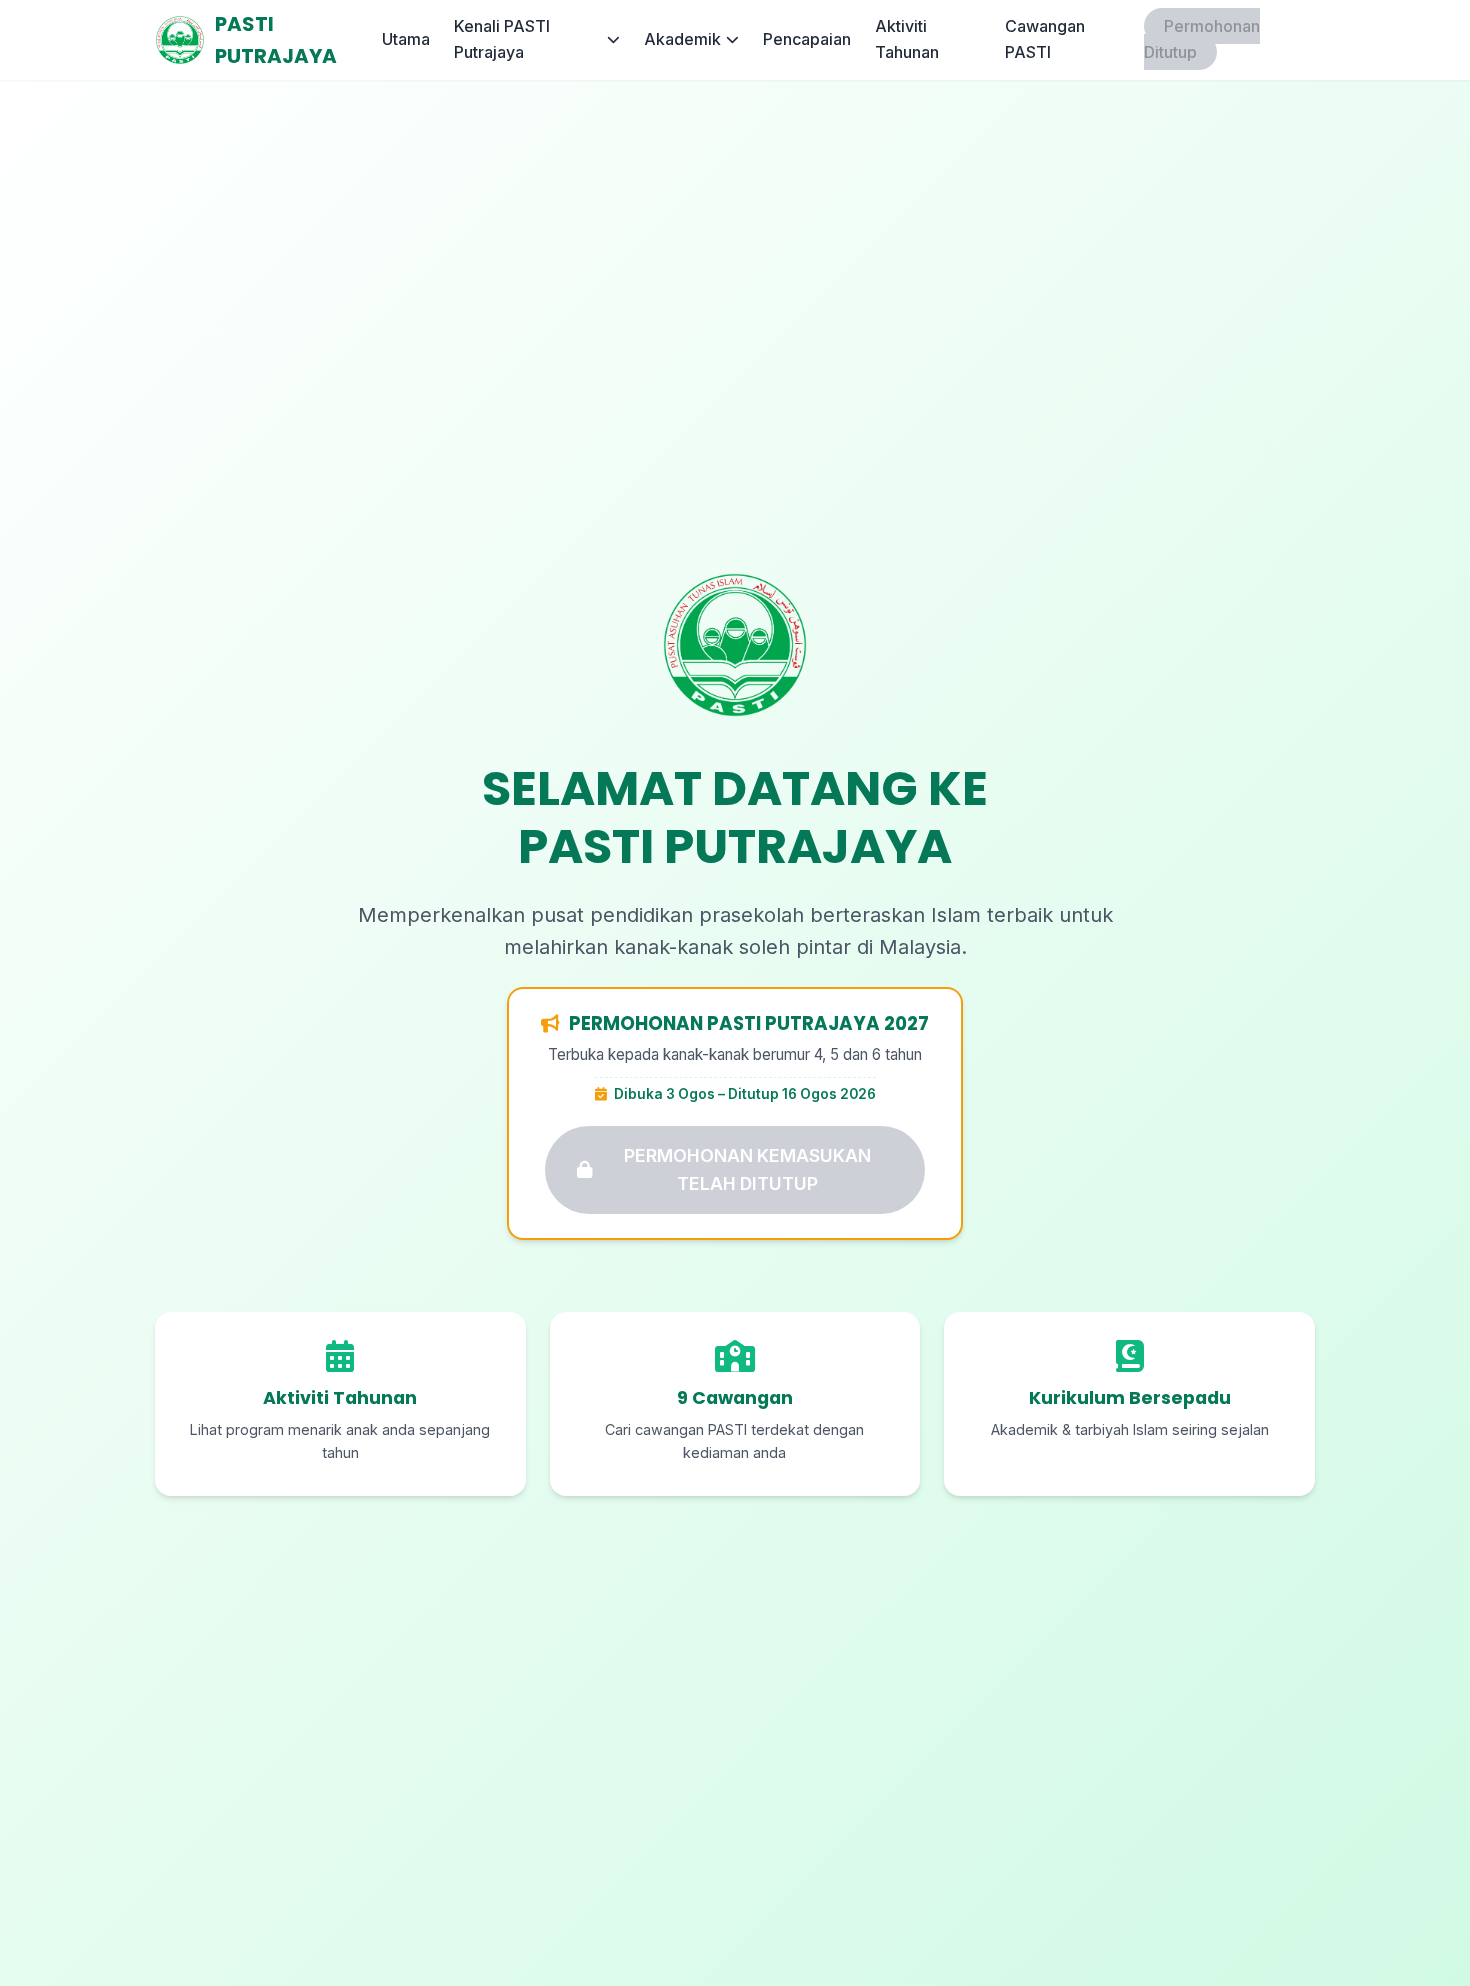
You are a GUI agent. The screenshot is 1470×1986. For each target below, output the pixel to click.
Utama (406, 39)
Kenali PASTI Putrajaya (502, 39)
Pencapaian (807, 39)
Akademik (682, 39)
